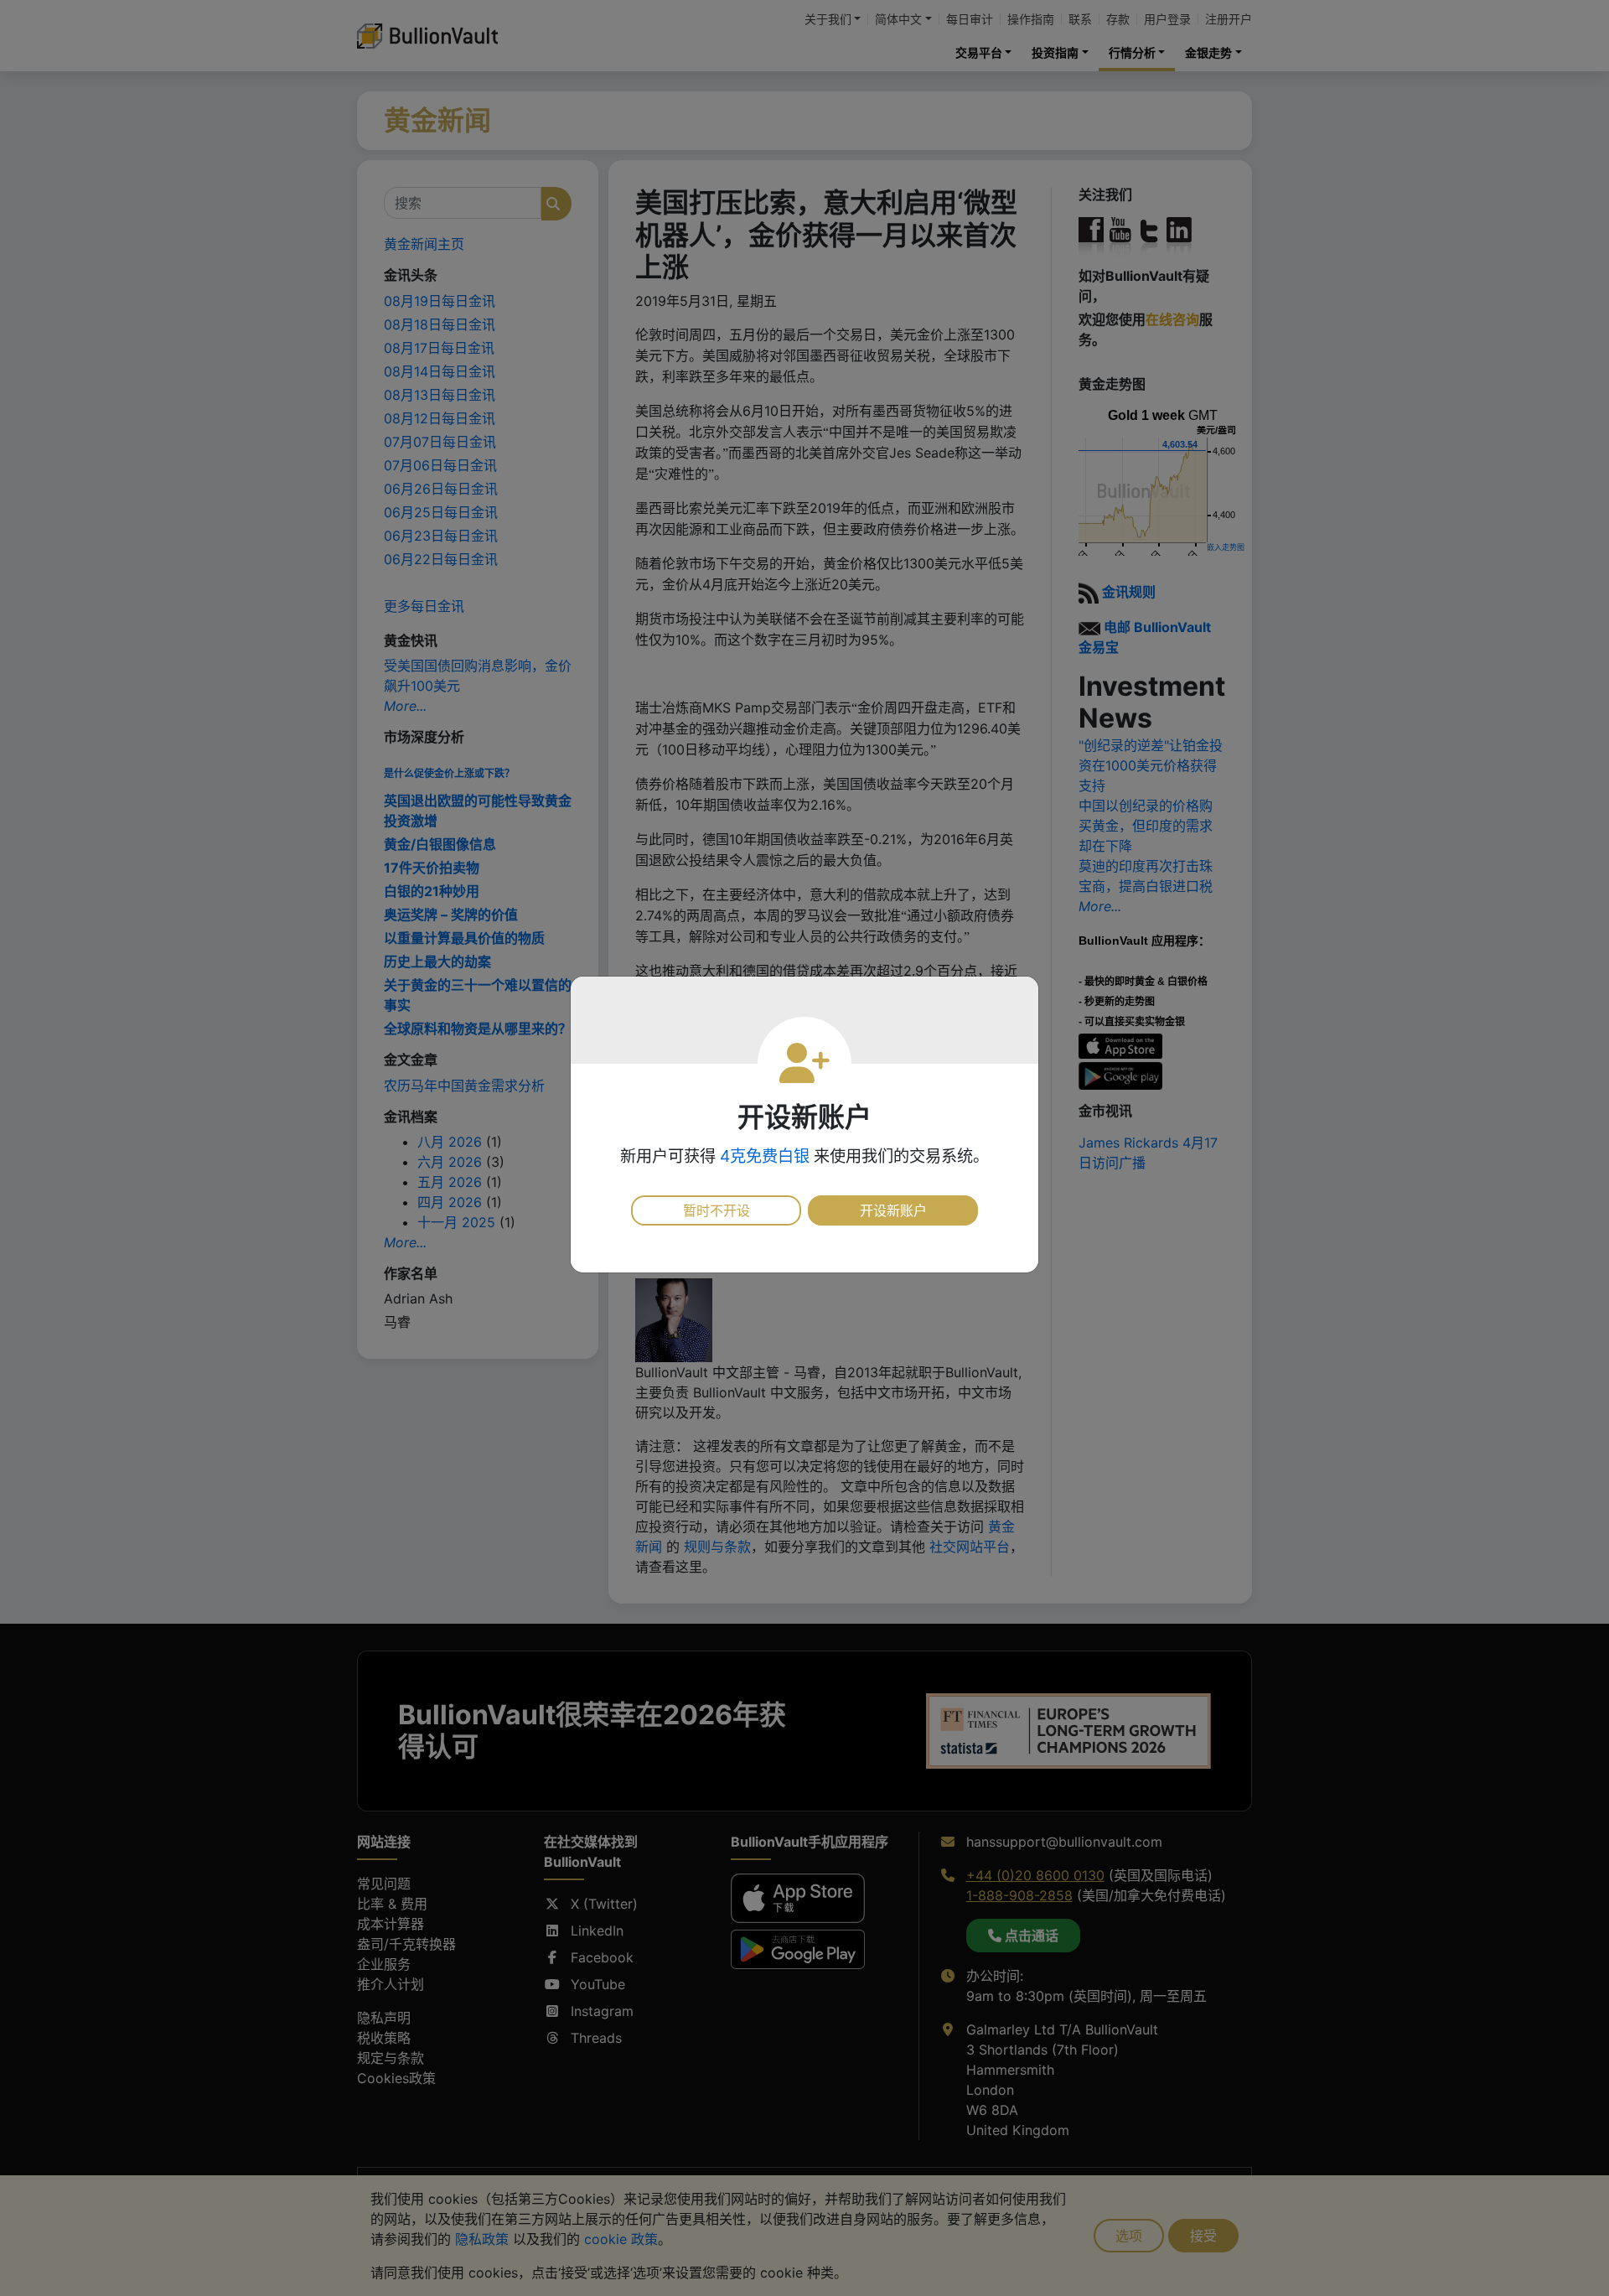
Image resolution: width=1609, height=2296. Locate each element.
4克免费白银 (765, 1156)
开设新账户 (893, 1210)
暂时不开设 (717, 1210)
